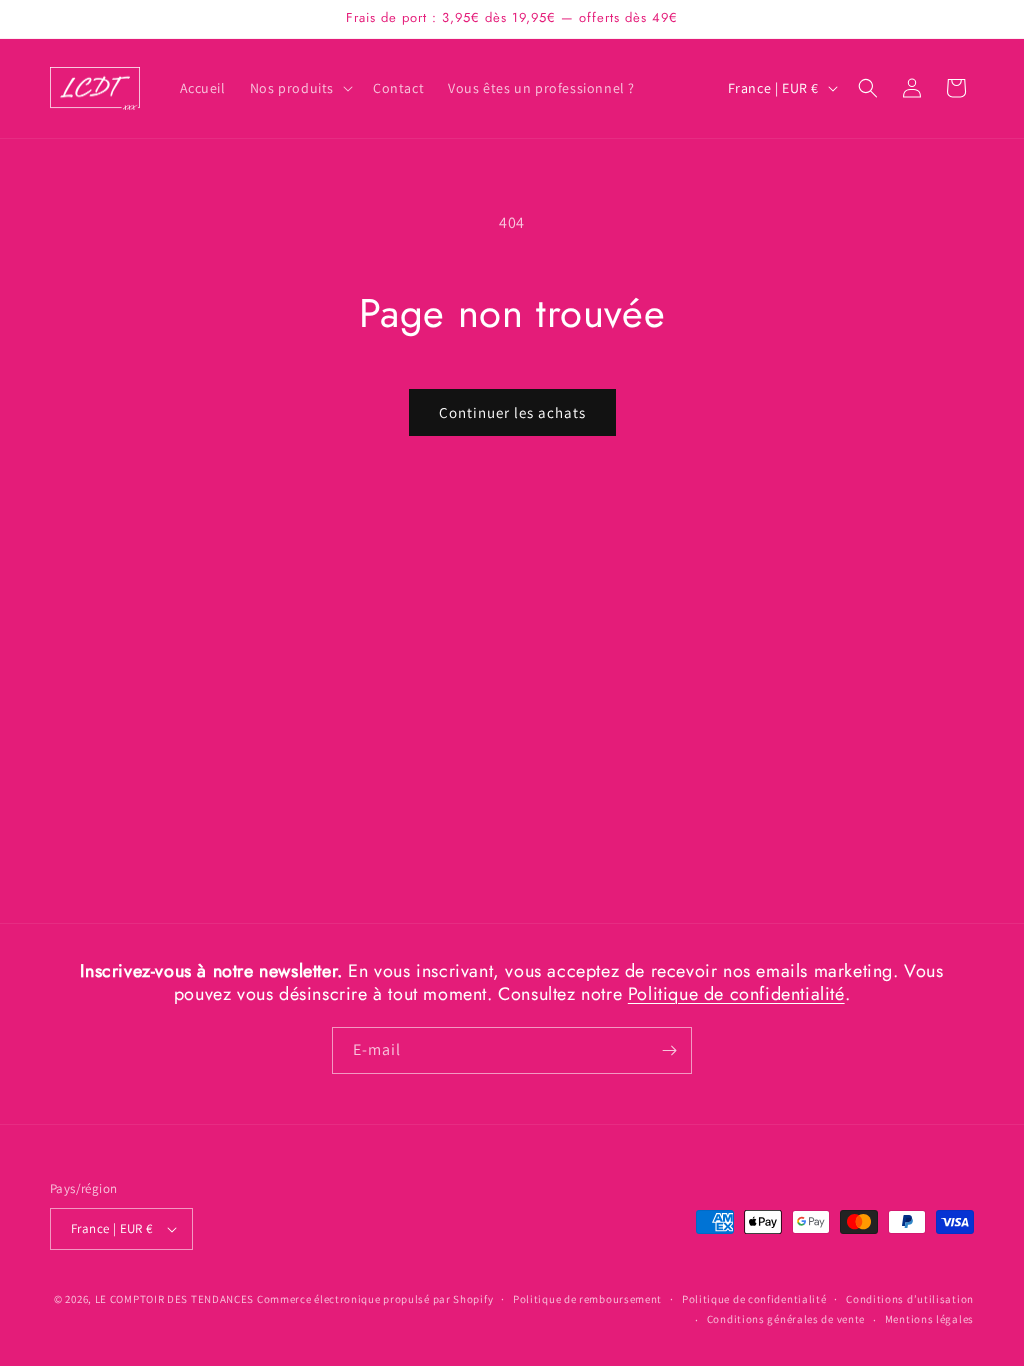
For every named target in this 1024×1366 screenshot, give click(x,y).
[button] (299, 88)
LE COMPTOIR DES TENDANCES (175, 1299)
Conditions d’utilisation (910, 1299)
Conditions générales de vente (786, 1319)
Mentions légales (929, 1319)
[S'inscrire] (669, 1050)
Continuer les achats (512, 412)
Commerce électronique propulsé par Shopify (375, 1299)
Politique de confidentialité (736, 994)
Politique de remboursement (587, 1299)
